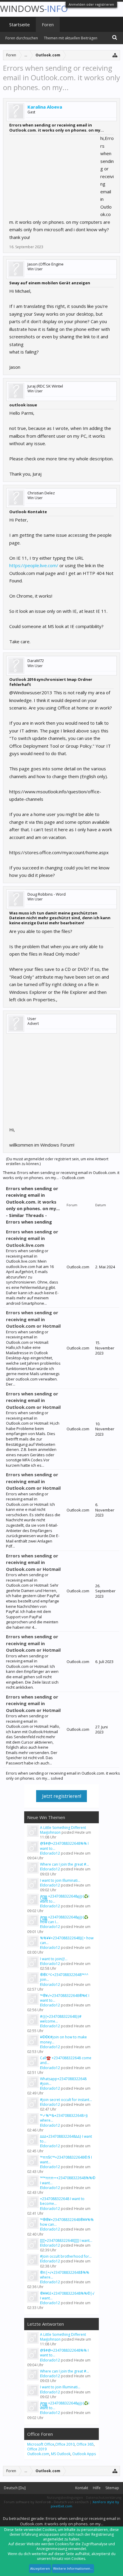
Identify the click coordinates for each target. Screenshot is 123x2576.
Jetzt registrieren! (62, 1796)
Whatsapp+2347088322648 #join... (63, 2081)
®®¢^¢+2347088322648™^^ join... (64, 1977)
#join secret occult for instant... (66, 2100)
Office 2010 (65, 2444)
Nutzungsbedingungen (65, 2497)
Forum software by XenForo (27, 2502)
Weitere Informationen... (73, 2568)
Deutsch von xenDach (72, 2502)
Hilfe (97, 2488)
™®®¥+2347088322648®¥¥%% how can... (67, 2222)
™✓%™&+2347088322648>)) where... (64, 2118)
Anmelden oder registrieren (91, 4)
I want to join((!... (54, 1959)
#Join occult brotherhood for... (66, 2256)
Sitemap (112, 2488)
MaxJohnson (50, 1832)
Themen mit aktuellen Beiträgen (71, 38)
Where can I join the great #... (64, 1864)
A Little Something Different (63, 1828)
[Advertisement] (54, 172)
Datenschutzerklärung (104, 2497)
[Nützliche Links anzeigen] (115, 55)
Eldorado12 (50, 1853)
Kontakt (82, 2488)
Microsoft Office (41, 2444)
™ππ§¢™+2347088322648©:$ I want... (66, 2160)
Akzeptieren (40, 2568)
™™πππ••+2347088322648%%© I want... (68, 2180)
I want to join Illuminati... (60, 1880)
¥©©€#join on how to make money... (63, 2039)
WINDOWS (34, 9)
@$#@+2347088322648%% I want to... (64, 1846)
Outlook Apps (84, 2454)
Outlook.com (38, 2454)
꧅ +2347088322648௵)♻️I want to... (65, 1899)
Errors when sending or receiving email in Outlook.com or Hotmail (33, 1319)
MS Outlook (61, 2454)
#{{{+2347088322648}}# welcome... (61, 2019)
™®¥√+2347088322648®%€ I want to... (65, 1998)
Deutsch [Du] (15, 2488)
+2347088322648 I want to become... (62, 2201)
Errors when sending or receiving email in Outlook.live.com (32, 1238)
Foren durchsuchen (22, 38)
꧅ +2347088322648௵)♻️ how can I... (64, 1919)
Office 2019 (37, 2449)
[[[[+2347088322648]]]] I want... (66, 2240)
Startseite (20, 24)
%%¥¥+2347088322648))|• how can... (67, 1940)
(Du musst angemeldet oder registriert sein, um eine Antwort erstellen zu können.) (57, 1161)
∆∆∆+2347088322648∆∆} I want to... (66, 2139)
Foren (48, 24)
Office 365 (85, 2444)
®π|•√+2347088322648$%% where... (65, 2275)
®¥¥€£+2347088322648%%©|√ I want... (67, 2296)
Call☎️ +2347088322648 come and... (66, 2060)
